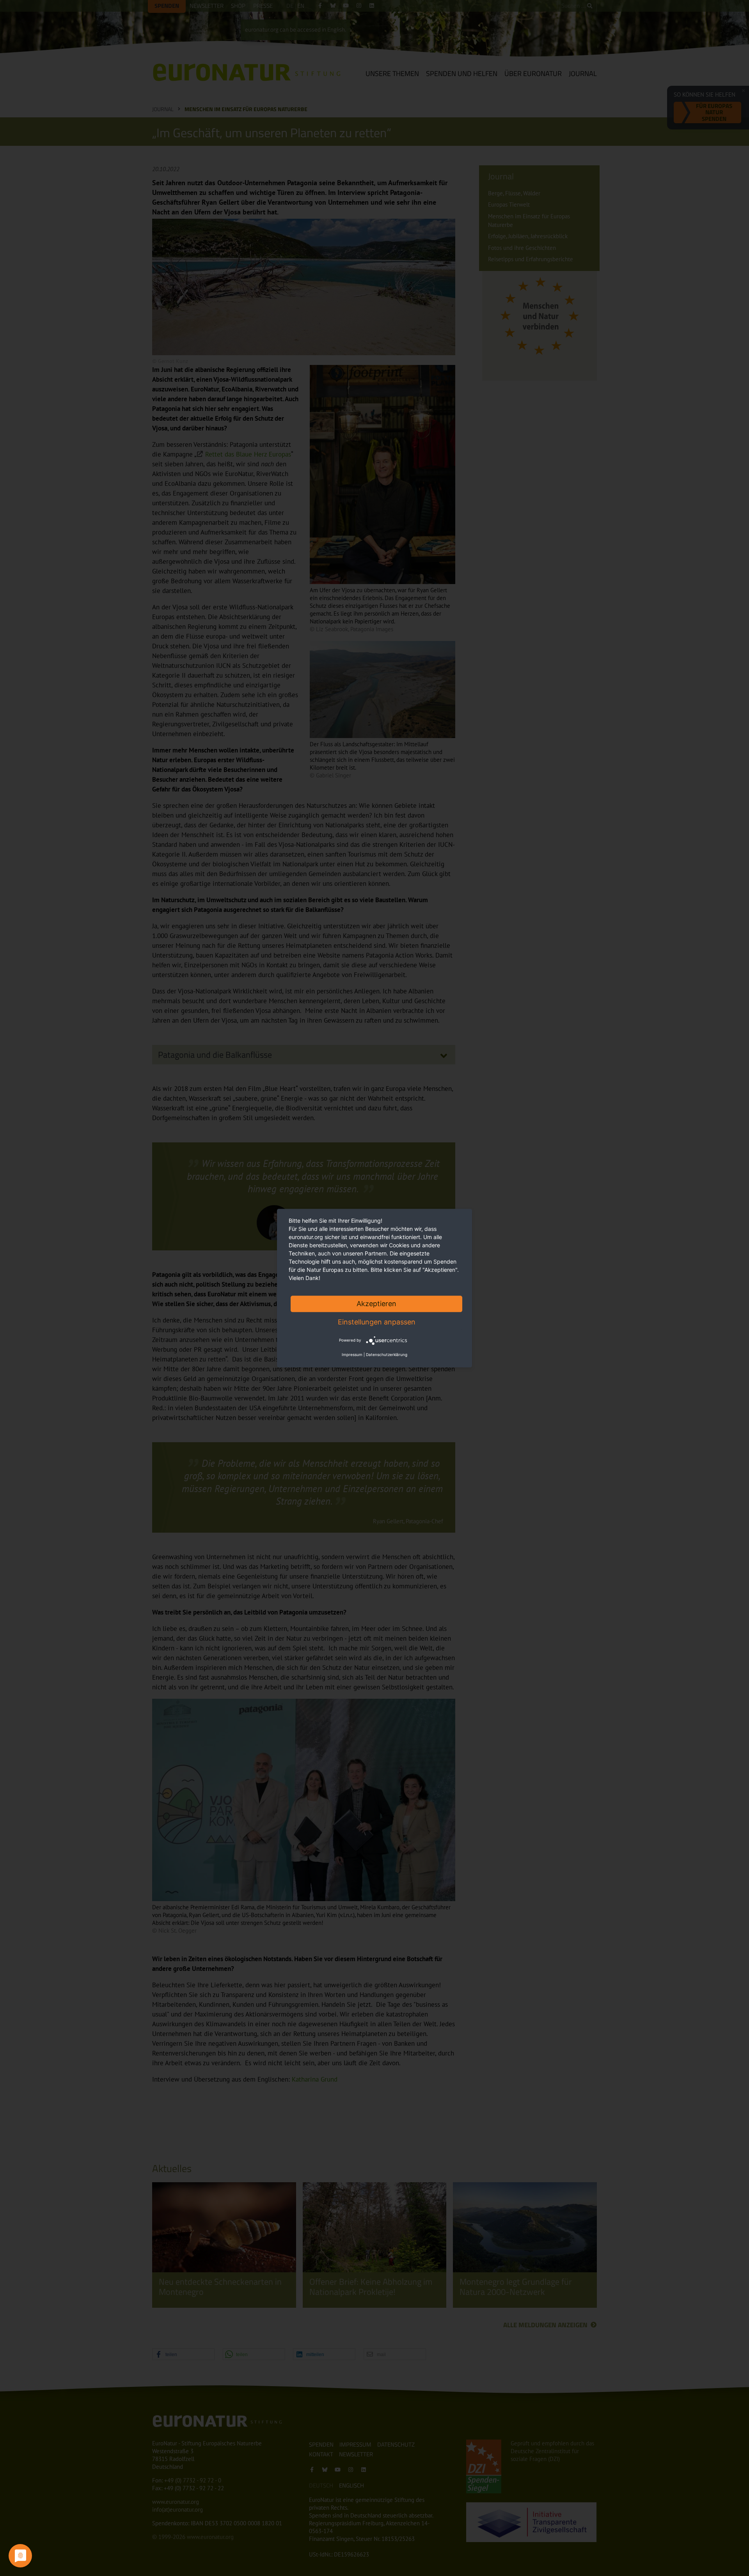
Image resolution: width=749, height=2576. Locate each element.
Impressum (352, 1354)
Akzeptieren (376, 1304)
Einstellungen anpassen (377, 1322)
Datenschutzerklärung (387, 1354)
